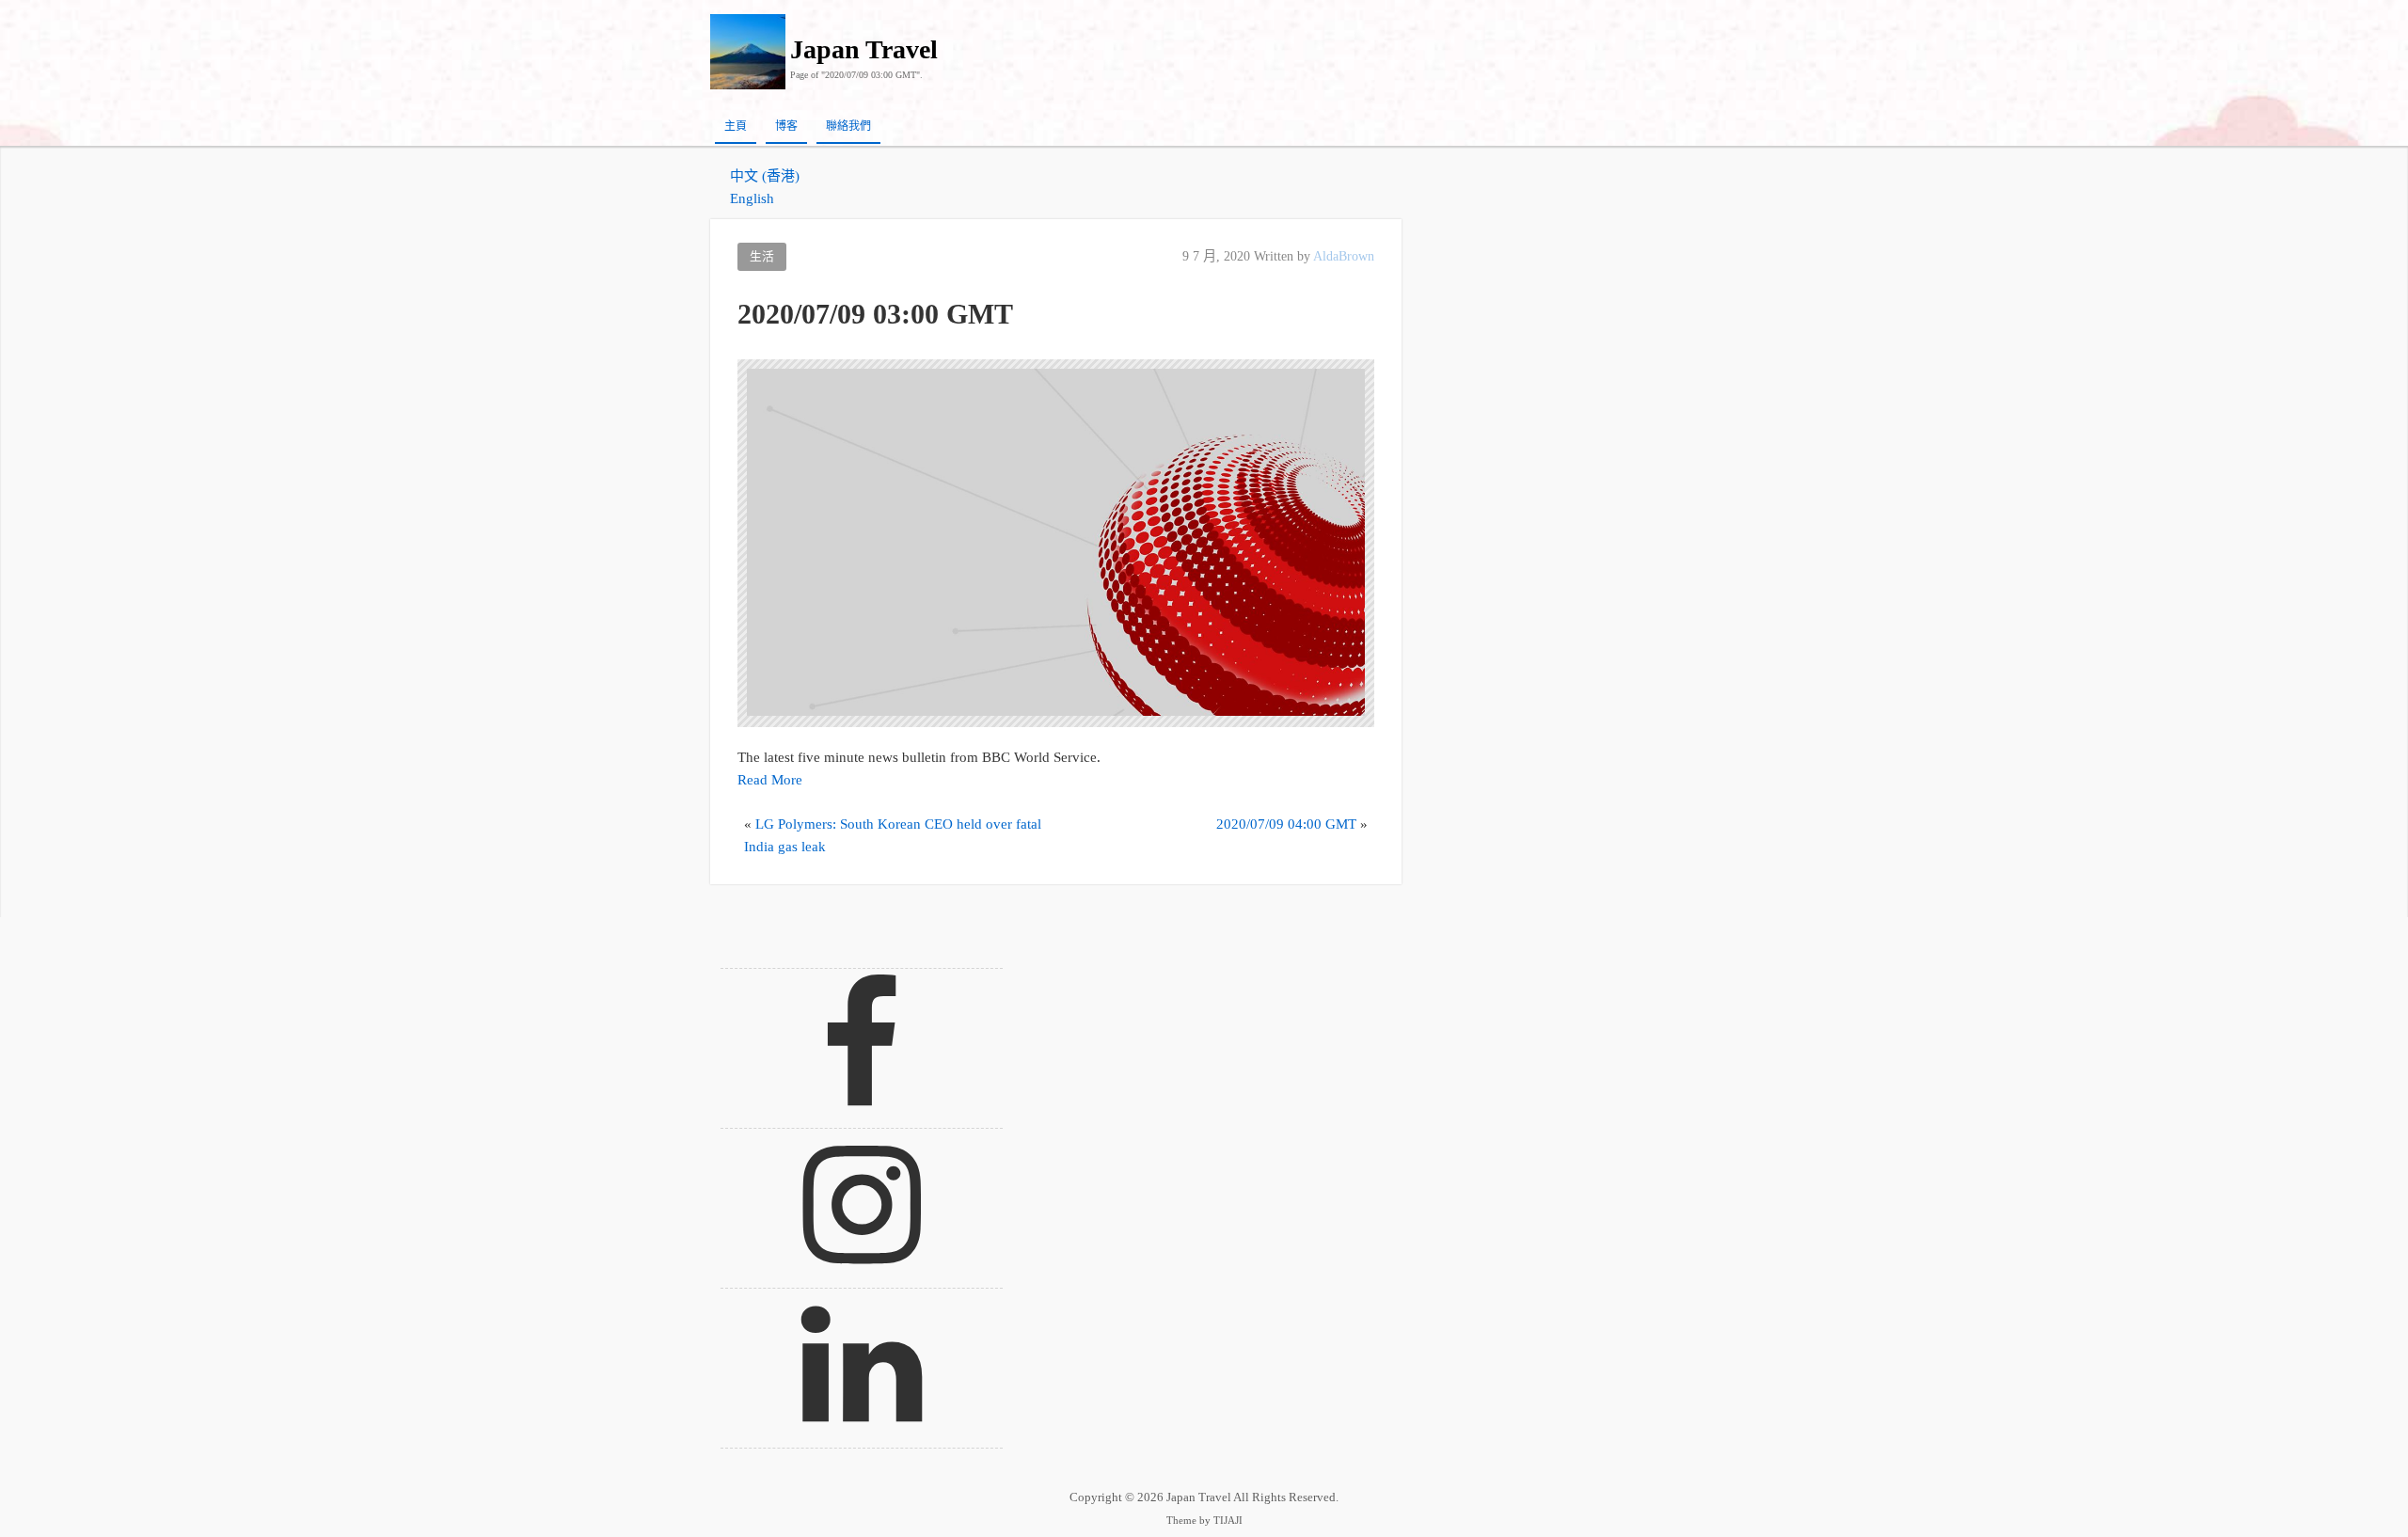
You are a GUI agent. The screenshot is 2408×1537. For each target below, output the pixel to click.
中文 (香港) (765, 176)
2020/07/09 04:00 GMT (1286, 824)
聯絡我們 (848, 126)
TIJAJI (1228, 1521)
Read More (770, 780)
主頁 (736, 126)
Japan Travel (864, 49)
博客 (786, 126)
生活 (762, 257)
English (752, 198)
